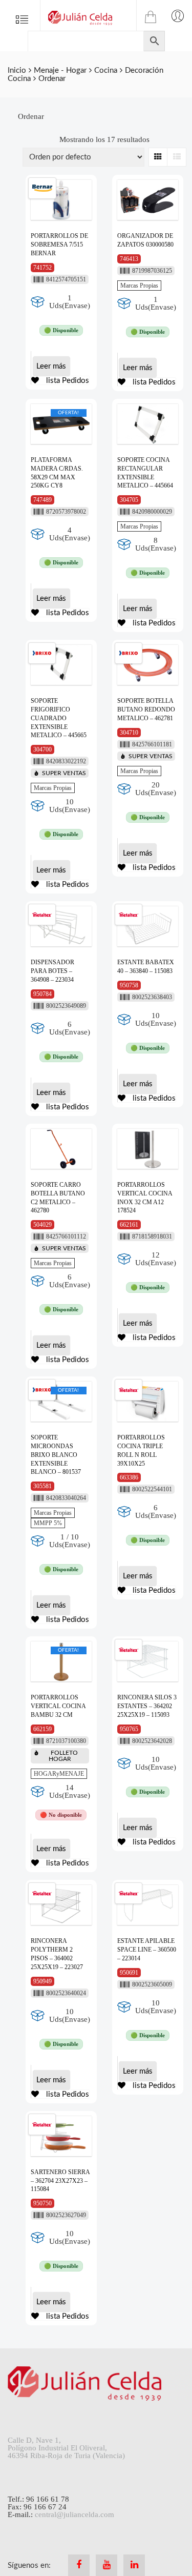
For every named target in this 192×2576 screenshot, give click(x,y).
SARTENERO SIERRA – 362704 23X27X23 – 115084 (60, 2181)
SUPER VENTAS (64, 773)
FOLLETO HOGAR (63, 1756)
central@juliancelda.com (74, 2514)
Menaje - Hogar (60, 70)
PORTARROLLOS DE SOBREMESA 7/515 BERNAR (59, 245)
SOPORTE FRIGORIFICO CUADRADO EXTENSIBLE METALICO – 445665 (59, 718)
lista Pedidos (67, 381)
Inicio (17, 70)
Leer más (51, 366)
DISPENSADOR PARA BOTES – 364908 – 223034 (52, 971)
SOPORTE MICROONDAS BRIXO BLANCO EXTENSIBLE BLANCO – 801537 (56, 1455)
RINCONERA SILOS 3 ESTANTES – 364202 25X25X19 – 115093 (147, 1706)
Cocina (106, 70)
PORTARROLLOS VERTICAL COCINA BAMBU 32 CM (58, 1706)
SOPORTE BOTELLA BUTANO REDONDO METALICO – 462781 (146, 709)
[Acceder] (178, 15)
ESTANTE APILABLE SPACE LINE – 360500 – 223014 (147, 1950)
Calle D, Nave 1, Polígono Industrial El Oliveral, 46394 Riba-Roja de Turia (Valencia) (66, 2448)
